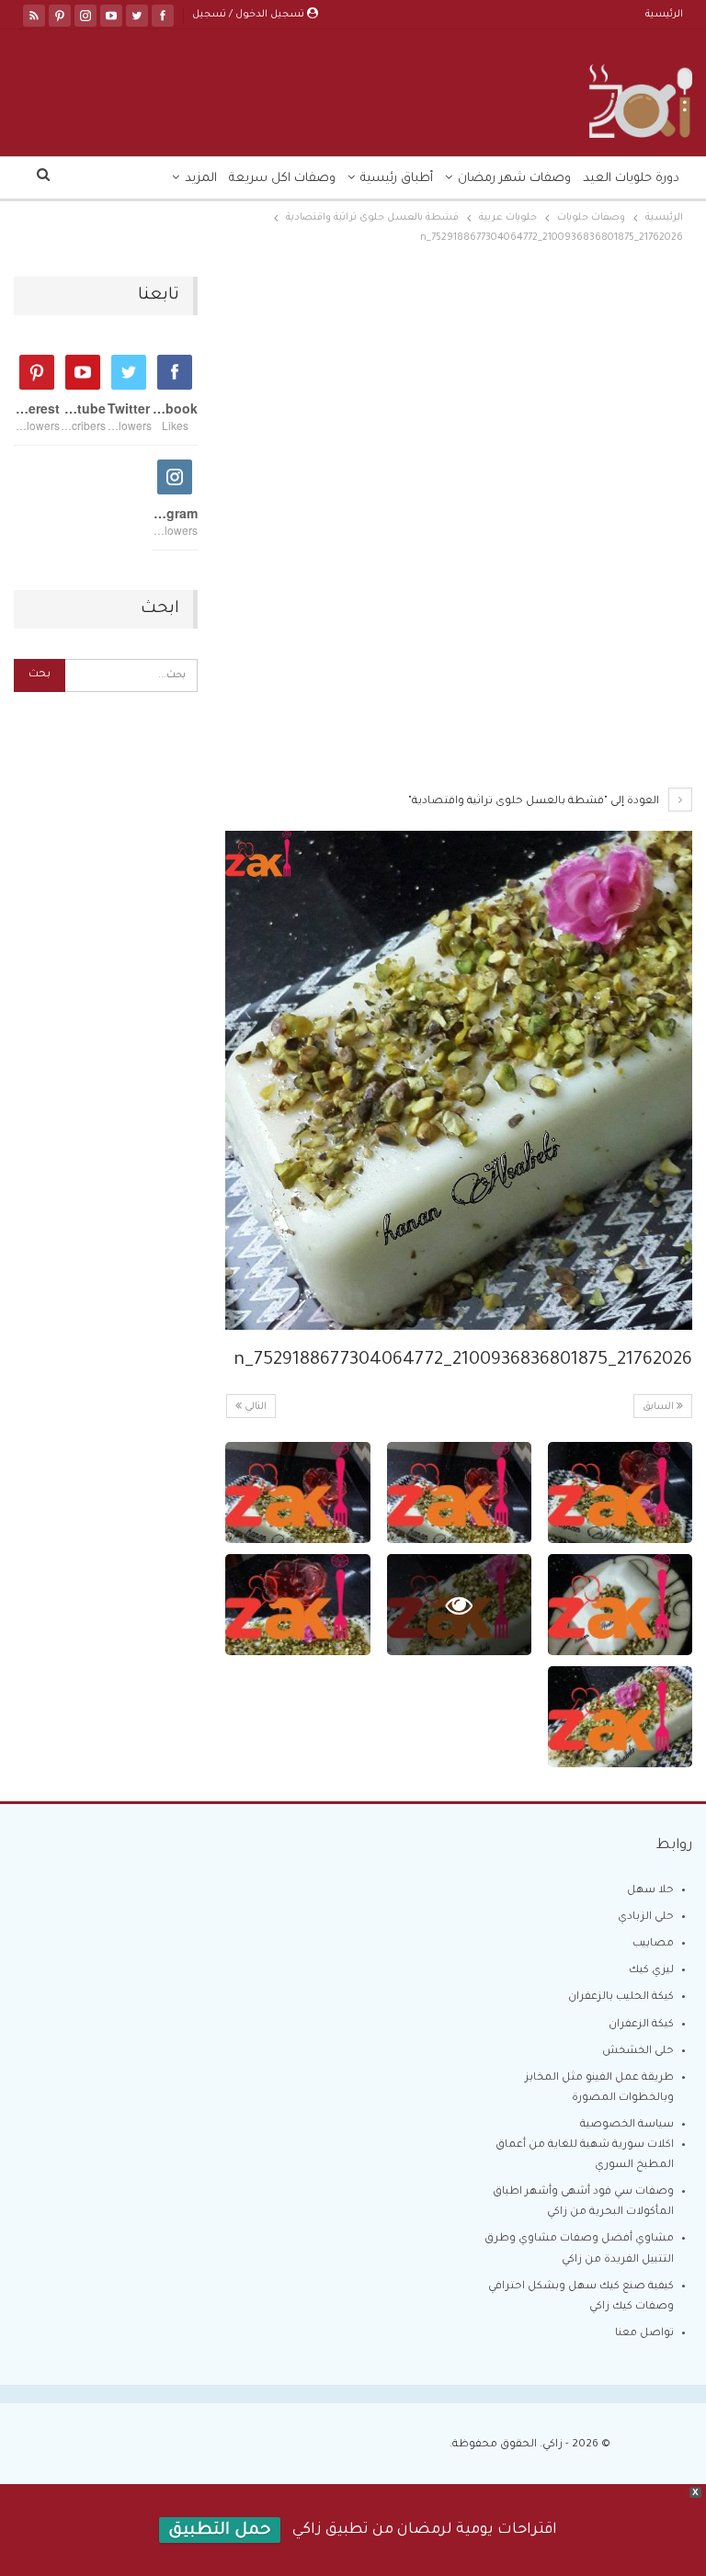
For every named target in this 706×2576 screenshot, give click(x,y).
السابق (660, 1407)
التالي (254, 1407)
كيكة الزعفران (641, 2025)
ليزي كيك (651, 1971)
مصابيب (653, 1944)
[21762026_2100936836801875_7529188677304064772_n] (620, 1492)
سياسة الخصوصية (627, 2125)
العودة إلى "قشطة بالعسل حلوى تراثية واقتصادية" (535, 802)
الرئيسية (664, 15)
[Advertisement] (459, 413)
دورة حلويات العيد (631, 179)
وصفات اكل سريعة (282, 179)
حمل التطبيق (220, 2531)
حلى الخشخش (638, 2052)
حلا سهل (650, 1891)
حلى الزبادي (646, 1918)
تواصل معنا (644, 2334)
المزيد (201, 179)
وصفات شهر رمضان (514, 179)
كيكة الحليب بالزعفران (621, 1997)
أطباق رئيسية (397, 179)
